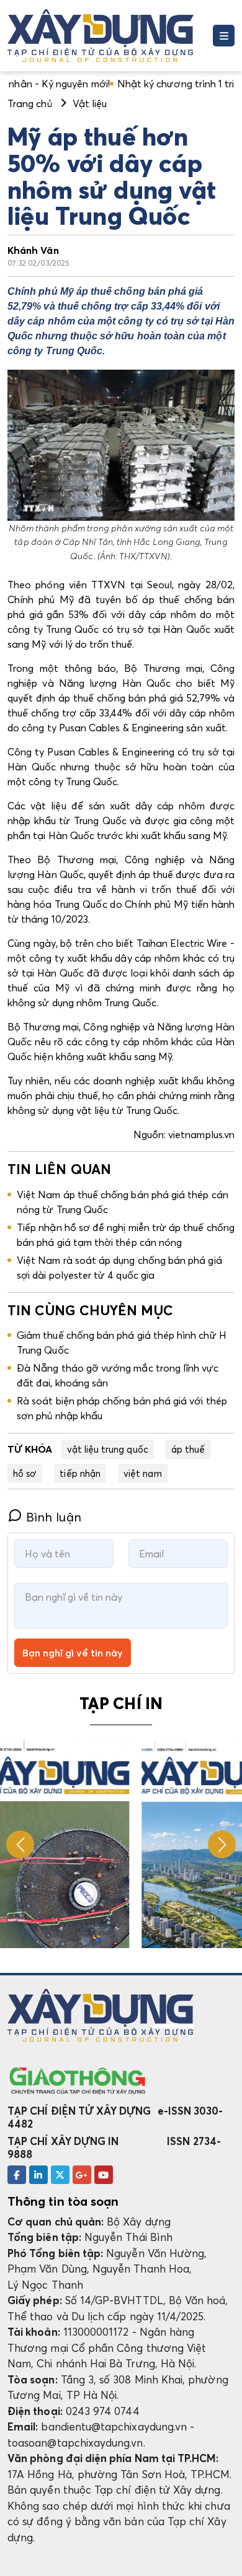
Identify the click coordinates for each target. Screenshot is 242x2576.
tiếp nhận (80, 1473)
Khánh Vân (33, 250)
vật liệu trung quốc (108, 1449)
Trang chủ (30, 103)
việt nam (143, 1473)
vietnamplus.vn (201, 1134)
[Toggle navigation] (224, 36)
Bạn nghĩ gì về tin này (73, 1653)
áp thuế (188, 1449)
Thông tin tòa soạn (63, 2201)
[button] (222, 1844)
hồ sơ (25, 1473)
